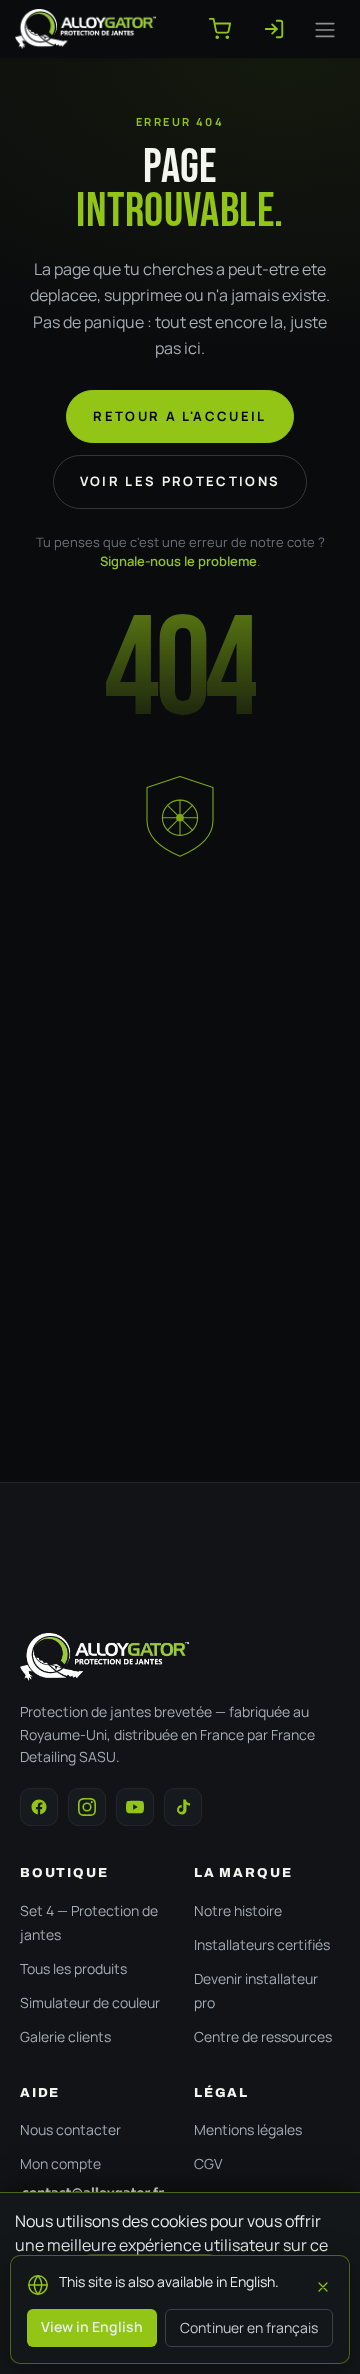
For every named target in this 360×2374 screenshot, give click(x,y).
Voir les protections (180, 481)
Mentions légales (248, 2129)
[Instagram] (87, 1807)
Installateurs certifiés (262, 1944)
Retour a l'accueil (179, 416)
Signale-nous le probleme (178, 561)
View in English (92, 2326)
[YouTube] (135, 1807)
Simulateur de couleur (90, 2002)
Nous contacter (70, 2129)
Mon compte (60, 2163)
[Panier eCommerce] (228, 29)
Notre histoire (238, 1910)
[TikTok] (183, 1807)
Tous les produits (73, 1968)
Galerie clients (65, 2036)
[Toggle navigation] (325, 29)
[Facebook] (39, 1807)
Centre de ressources (263, 2036)
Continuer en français (249, 2327)
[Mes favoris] (282, 29)
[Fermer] (323, 2284)
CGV (208, 2163)
